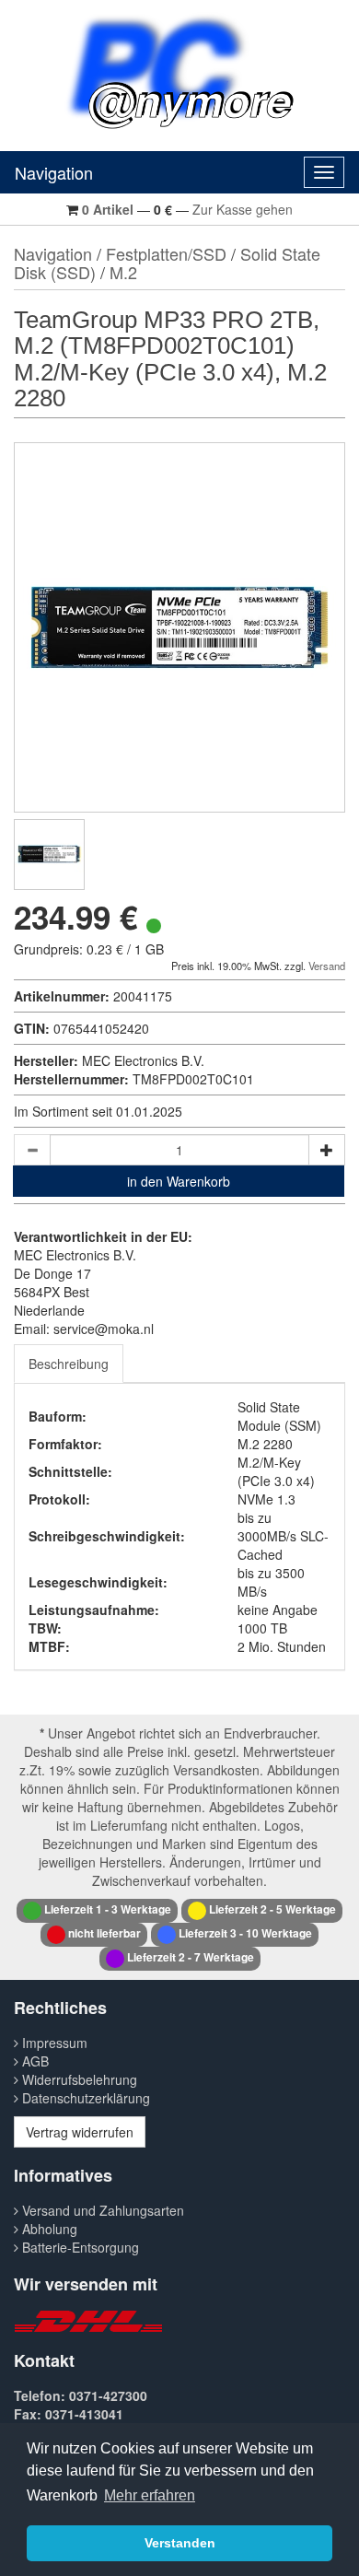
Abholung (48, 2229)
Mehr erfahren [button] (150, 2495)
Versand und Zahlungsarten (101, 2210)
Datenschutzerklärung (84, 2098)
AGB (34, 2061)
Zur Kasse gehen (243, 209)
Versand (327, 966)
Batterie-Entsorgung (79, 2247)
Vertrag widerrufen (80, 2132)
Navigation (54, 172)
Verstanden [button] (180, 2543)
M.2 (123, 272)
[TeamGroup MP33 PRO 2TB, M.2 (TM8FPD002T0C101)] (49, 855)
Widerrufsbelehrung (78, 2079)
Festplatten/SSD (166, 253)
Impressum (53, 2043)
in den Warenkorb (179, 1181)
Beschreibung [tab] (69, 1364)
